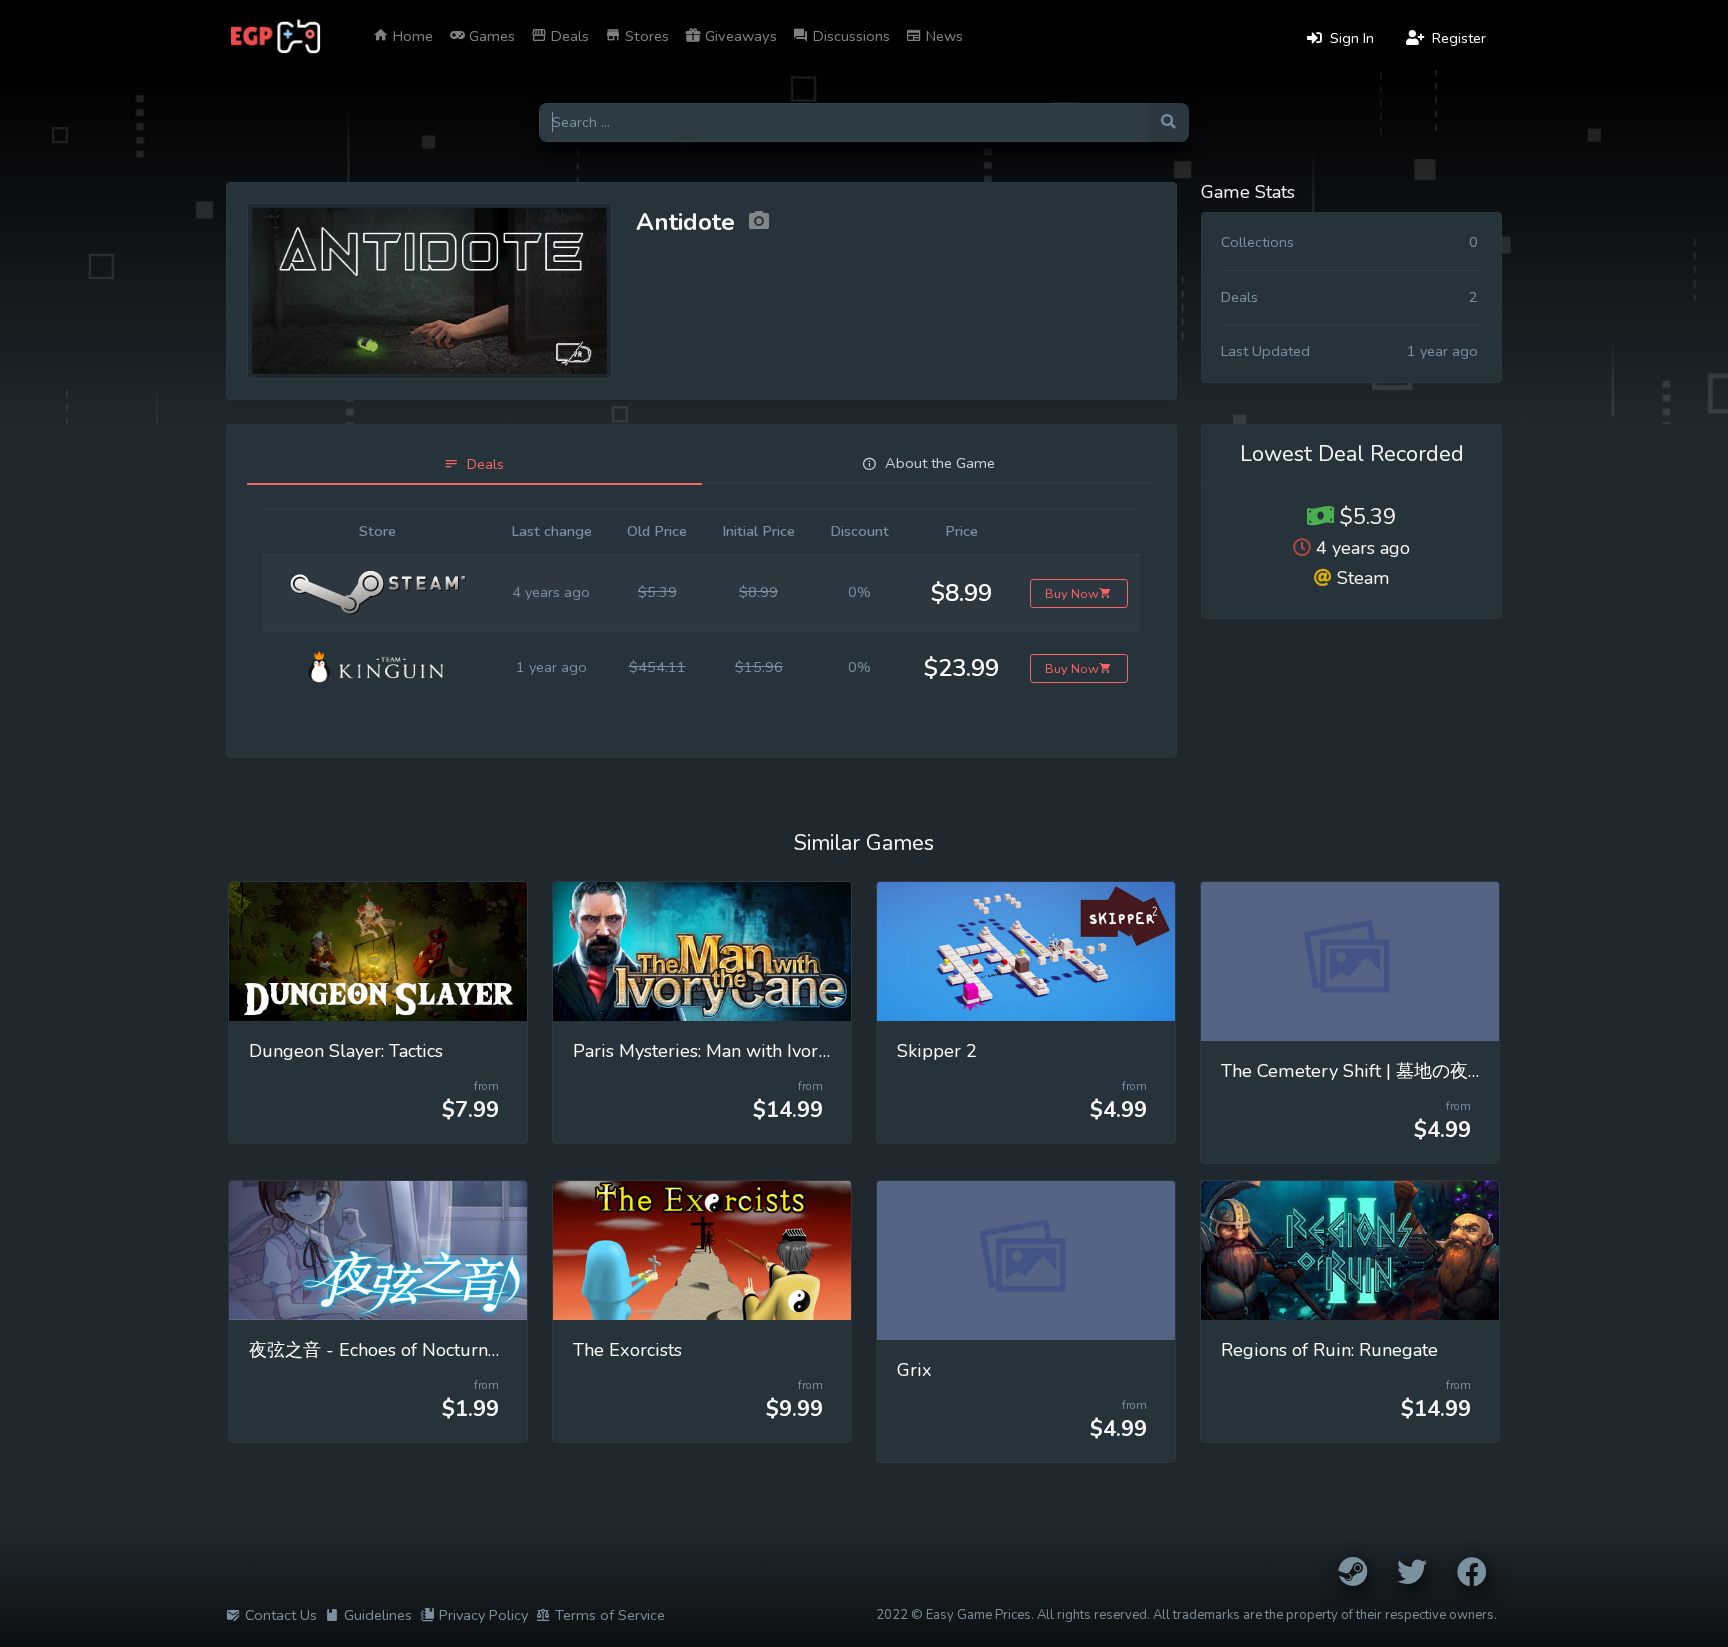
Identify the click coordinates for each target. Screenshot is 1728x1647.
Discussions (849, 36)
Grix (914, 1370)
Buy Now (1072, 593)
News (942, 36)
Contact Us (281, 1615)
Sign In (1350, 38)
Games (490, 36)
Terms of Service (610, 1615)
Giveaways (739, 36)
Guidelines (378, 1615)
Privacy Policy (483, 1615)
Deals (568, 36)
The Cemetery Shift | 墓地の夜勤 (1353, 1071)
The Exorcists (627, 1350)
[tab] (474, 464)
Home (411, 36)
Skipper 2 (937, 1051)
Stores (645, 36)
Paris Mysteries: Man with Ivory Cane (723, 1051)
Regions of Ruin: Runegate (1329, 1350)
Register (1457, 38)
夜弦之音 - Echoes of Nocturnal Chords (407, 1350)
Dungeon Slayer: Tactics (346, 1051)
